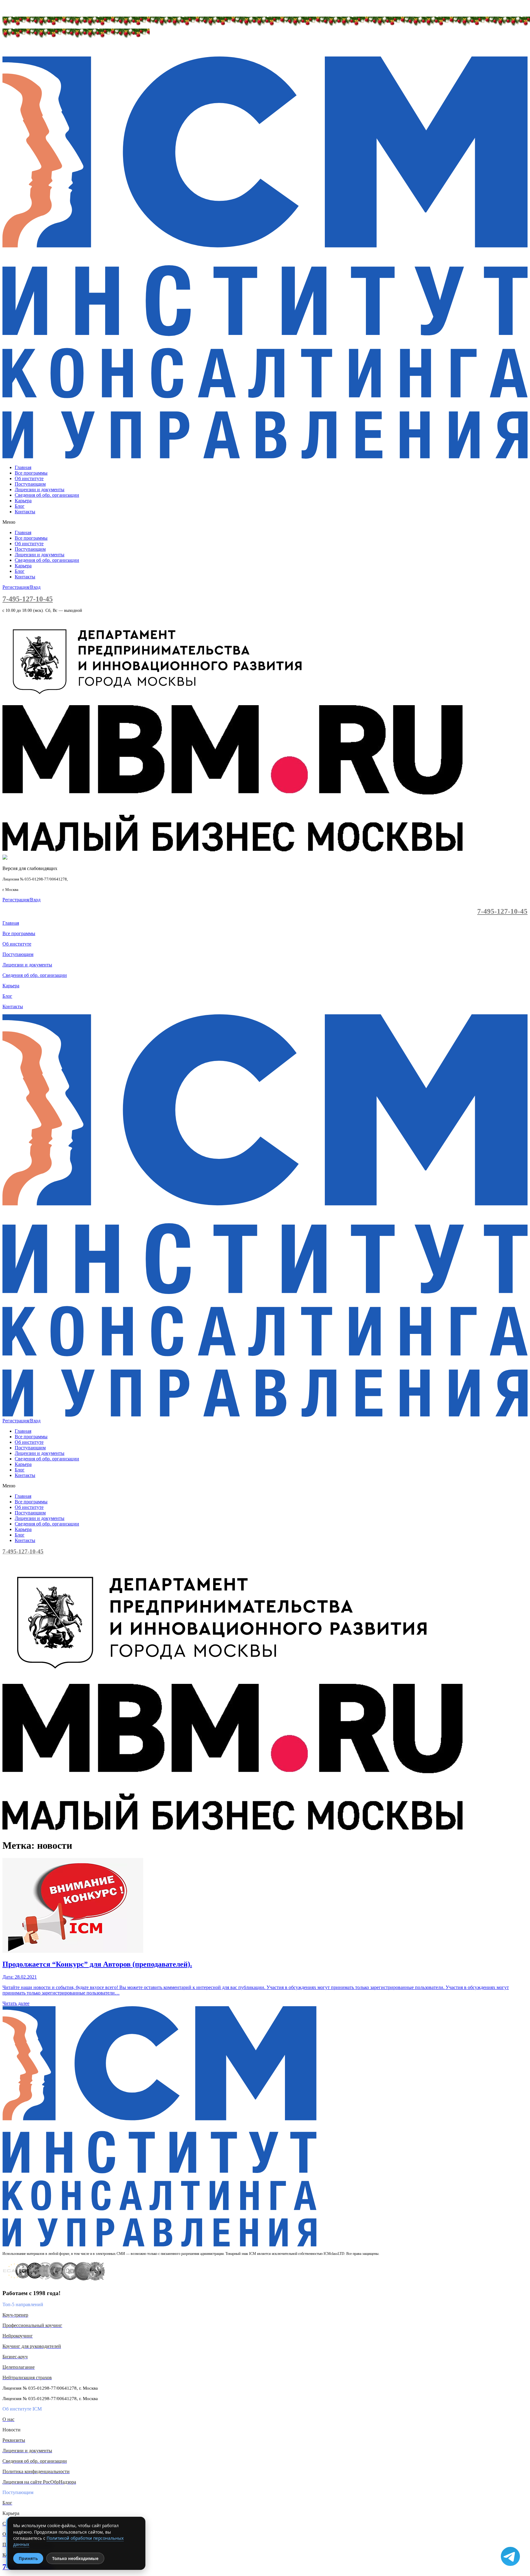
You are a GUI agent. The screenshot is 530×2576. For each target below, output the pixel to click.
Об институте (29, 478)
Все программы (31, 473)
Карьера (23, 501)
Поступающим (30, 484)
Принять (28, 2558)
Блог (20, 506)
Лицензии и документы (40, 490)
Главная (23, 467)
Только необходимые (75, 2558)
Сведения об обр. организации (47, 495)
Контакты (25, 512)
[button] (265, 522)
